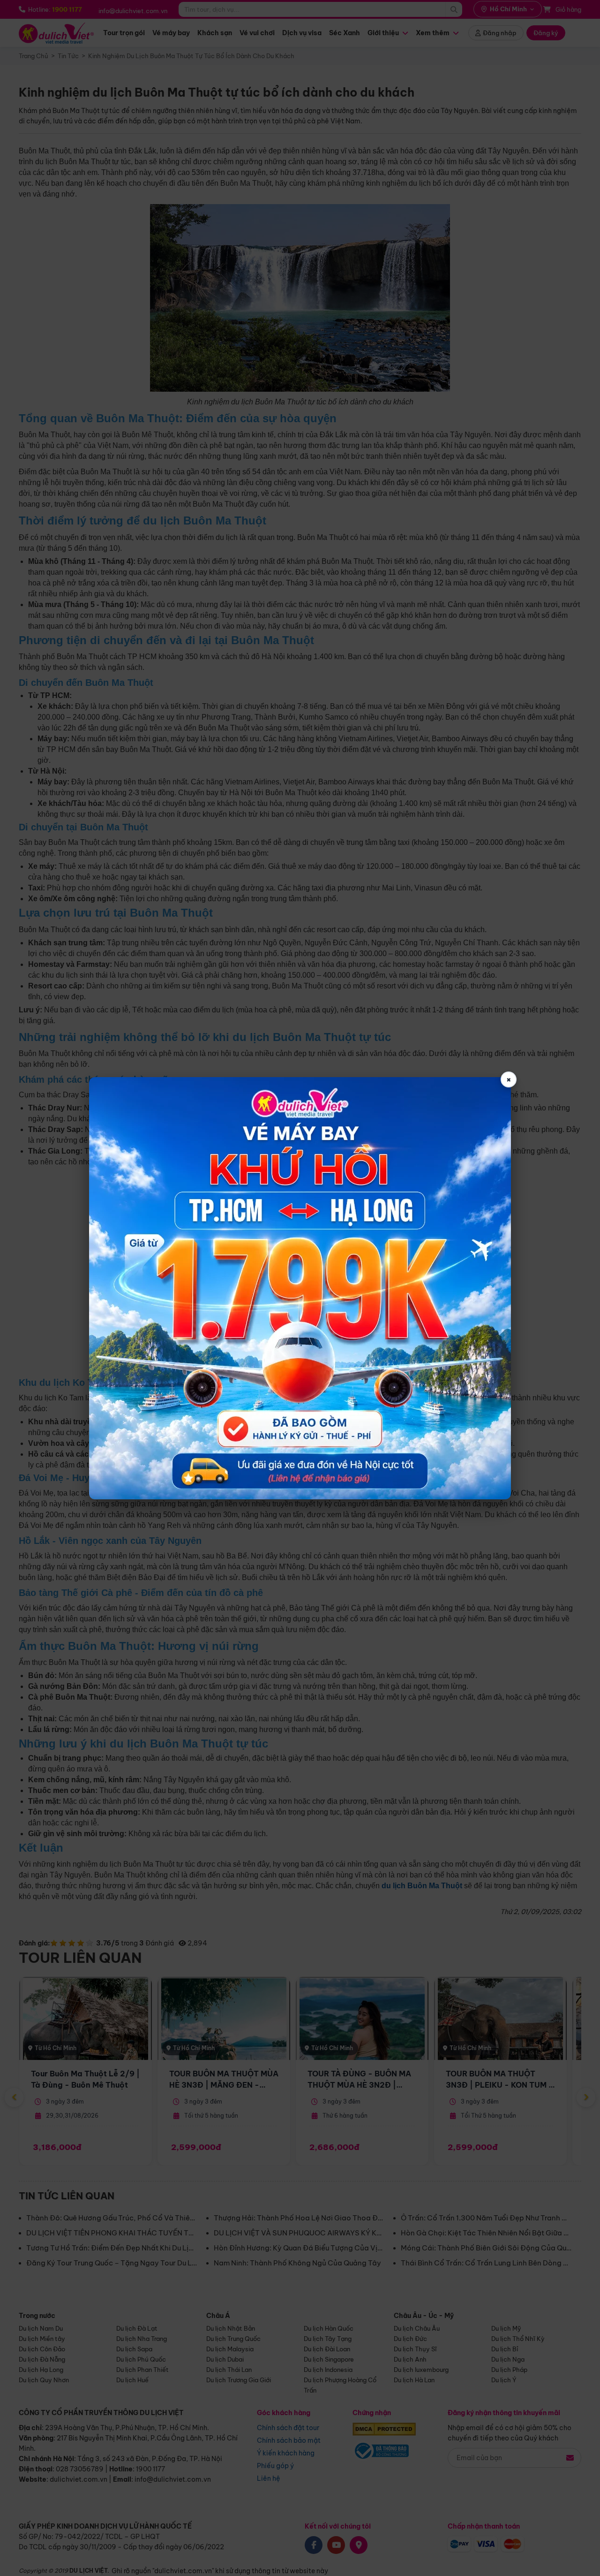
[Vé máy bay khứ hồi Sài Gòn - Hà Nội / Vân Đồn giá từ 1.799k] (300, 1288)
